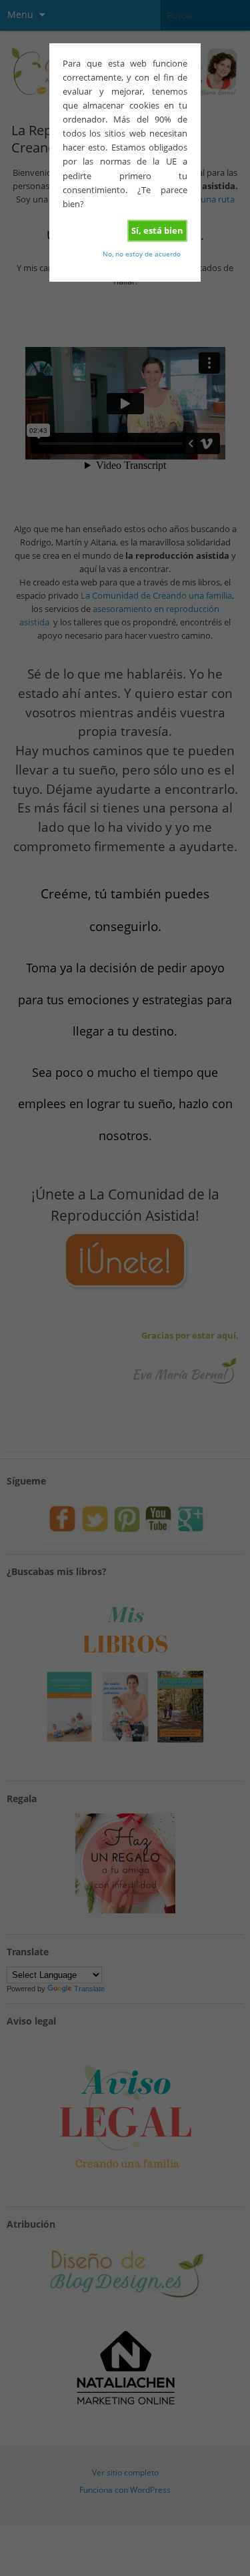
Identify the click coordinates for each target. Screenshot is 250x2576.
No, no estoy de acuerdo (142, 254)
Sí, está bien (157, 230)
